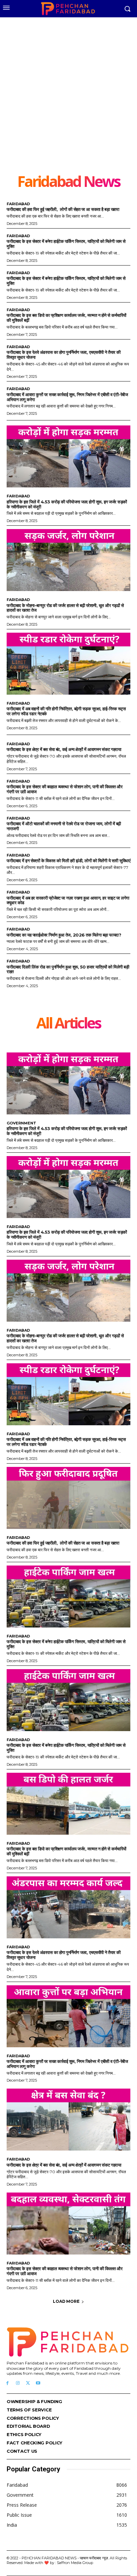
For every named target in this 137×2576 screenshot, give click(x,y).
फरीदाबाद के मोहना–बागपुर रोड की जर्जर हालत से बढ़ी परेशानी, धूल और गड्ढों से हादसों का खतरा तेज (65, 608)
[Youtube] (38, 2383)
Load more (66, 2301)
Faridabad (18, 204)
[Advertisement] (68, 101)
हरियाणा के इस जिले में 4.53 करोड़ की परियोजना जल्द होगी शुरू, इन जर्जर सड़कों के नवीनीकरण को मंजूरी (67, 504)
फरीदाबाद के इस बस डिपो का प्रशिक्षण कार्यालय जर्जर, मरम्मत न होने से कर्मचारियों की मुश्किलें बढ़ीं (67, 318)
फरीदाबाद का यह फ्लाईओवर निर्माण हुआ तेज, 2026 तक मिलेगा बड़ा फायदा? (64, 935)
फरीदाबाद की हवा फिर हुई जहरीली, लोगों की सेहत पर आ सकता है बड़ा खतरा (63, 209)
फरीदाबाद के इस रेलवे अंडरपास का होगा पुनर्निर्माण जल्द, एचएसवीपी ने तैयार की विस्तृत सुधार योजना (64, 355)
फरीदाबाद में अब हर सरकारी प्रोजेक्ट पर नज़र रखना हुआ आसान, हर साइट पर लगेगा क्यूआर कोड (68, 900)
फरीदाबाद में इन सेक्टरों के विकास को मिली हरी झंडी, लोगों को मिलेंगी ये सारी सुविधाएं (68, 861)
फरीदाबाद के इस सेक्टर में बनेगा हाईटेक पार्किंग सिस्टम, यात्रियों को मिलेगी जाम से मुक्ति (66, 244)
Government (21, 1123)
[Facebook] (7, 2383)
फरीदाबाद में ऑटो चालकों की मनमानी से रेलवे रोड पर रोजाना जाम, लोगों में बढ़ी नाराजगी (64, 826)
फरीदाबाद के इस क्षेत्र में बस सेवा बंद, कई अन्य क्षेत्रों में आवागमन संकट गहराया (64, 749)
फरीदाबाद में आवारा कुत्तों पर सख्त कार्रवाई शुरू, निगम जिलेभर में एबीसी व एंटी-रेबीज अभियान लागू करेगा (67, 397)
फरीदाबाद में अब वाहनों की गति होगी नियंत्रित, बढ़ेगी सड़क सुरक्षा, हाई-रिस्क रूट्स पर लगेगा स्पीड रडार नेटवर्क (66, 711)
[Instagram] (18, 2383)
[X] (28, 2383)
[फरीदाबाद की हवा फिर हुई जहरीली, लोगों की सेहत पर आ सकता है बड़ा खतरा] (68, 1498)
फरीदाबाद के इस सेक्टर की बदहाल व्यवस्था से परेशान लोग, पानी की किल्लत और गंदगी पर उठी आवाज (65, 789)
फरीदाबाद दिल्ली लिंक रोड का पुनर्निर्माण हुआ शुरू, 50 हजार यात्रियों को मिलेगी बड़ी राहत (68, 969)
